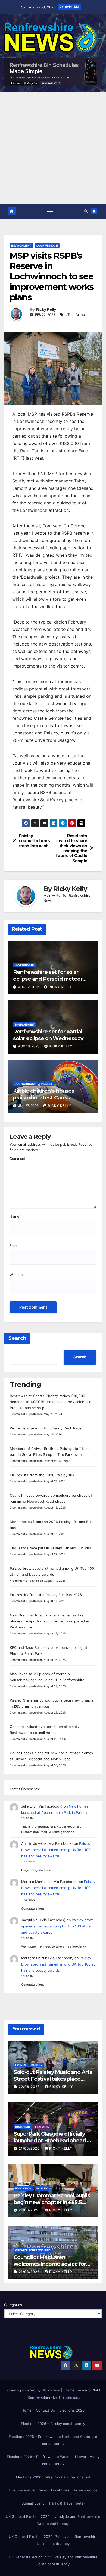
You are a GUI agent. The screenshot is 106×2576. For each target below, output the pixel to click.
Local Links (60, 2490)
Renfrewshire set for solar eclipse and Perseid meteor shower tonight (48, 979)
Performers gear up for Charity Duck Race (46, 1428)
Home (26, 2410)
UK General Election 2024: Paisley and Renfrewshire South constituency (53, 2561)
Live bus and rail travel (28, 2490)
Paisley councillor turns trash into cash (35, 841)
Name (16, 1217)
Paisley (47, 1084)
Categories (13, 2305)
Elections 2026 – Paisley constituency (53, 2424)
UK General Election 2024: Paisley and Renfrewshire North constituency (53, 2540)
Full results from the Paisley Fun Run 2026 (46, 1595)
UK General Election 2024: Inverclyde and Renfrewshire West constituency (53, 2520)
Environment (21, 245)
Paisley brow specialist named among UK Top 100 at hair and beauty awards (58, 1850)
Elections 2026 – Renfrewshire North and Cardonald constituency (53, 2440)
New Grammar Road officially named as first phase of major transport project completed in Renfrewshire (49, 1621)
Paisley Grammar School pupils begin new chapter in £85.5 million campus (52, 2202)
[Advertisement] (53, 148)
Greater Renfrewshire (33, 2250)
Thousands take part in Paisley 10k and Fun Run (50, 1548)
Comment (19, 1159)
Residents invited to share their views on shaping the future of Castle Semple (71, 848)
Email (15, 1246)
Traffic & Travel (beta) (67, 2503)
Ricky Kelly (46, 309)
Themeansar (68, 2397)
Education (23, 2188)
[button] (86, 211)
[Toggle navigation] (50, 211)
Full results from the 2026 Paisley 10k (42, 1475)
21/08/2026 (30, 2148)
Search (17, 1338)
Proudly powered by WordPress (34, 2390)
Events (21, 2065)
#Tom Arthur (76, 315)
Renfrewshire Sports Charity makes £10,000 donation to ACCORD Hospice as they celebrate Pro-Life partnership (50, 1402)
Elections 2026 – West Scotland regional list (53, 2477)
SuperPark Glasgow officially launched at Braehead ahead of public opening (53, 2141)
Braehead (23, 2127)
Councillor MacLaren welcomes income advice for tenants (50, 2264)
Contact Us (45, 2410)
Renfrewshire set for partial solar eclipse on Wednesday (48, 1035)
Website (16, 1275)
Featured (42, 2127)
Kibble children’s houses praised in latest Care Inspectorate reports (44, 1098)
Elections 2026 (72, 2410)
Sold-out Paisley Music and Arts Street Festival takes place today (53, 2079)
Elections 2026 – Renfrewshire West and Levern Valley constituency (53, 2460)
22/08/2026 (30, 2087)
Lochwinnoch (47, 245)
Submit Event (33, 2503)
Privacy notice (86, 2490)
